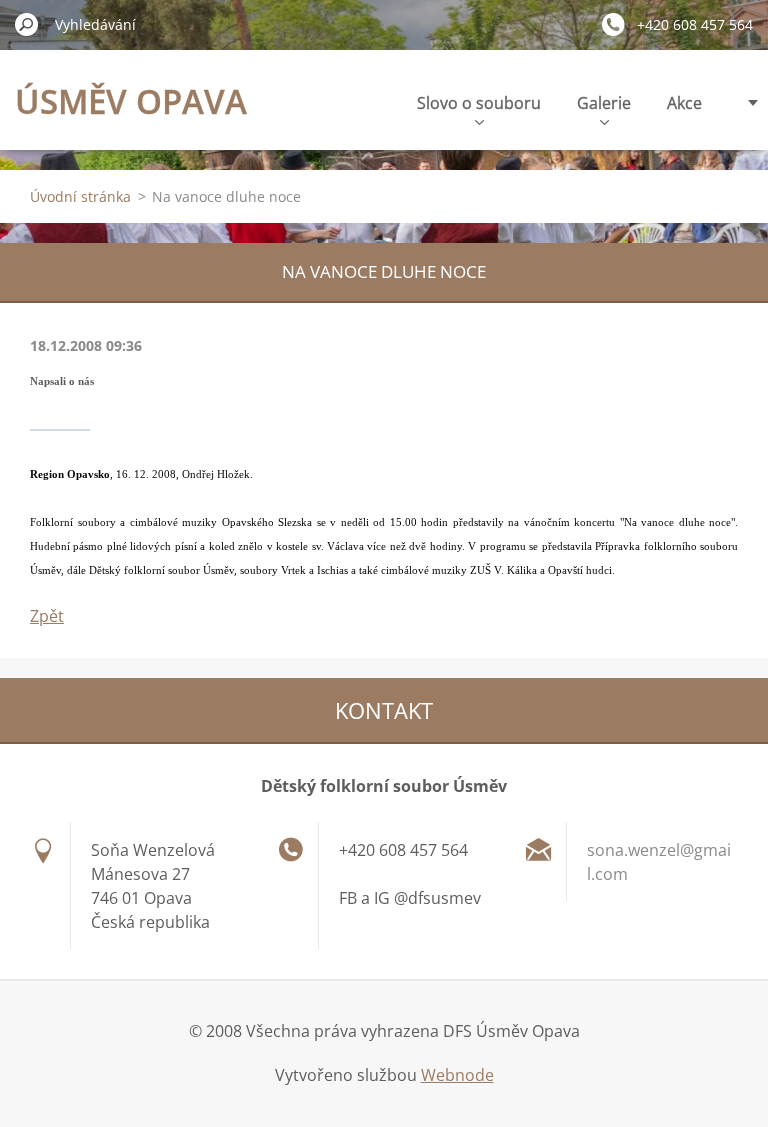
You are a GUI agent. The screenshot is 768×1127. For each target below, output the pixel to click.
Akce (684, 103)
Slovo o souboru (479, 103)
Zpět (47, 616)
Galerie (604, 103)
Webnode (457, 1075)
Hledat (27, 24)
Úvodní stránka (80, 196)
